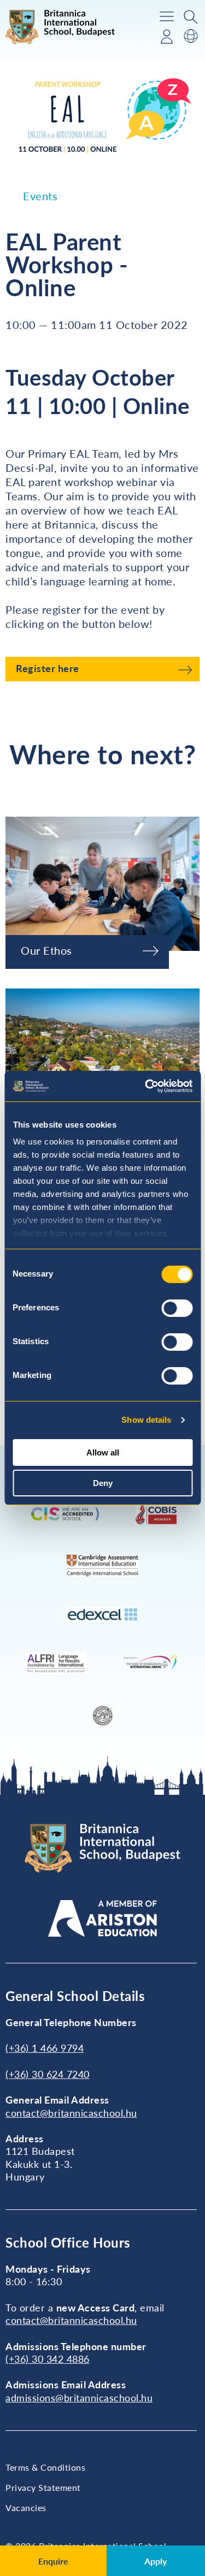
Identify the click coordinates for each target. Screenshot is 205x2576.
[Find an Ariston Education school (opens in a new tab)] (103, 1918)
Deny (103, 1483)
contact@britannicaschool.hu (71, 2113)
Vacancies (26, 2508)
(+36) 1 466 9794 (45, 2048)
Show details (146, 1420)
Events (40, 196)
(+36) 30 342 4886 (48, 2359)
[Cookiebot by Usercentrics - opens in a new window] (146, 1086)
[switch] (177, 1308)
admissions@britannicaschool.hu (79, 2398)
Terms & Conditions (45, 2467)
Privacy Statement (43, 2487)
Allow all (103, 1452)
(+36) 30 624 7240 (48, 2074)
